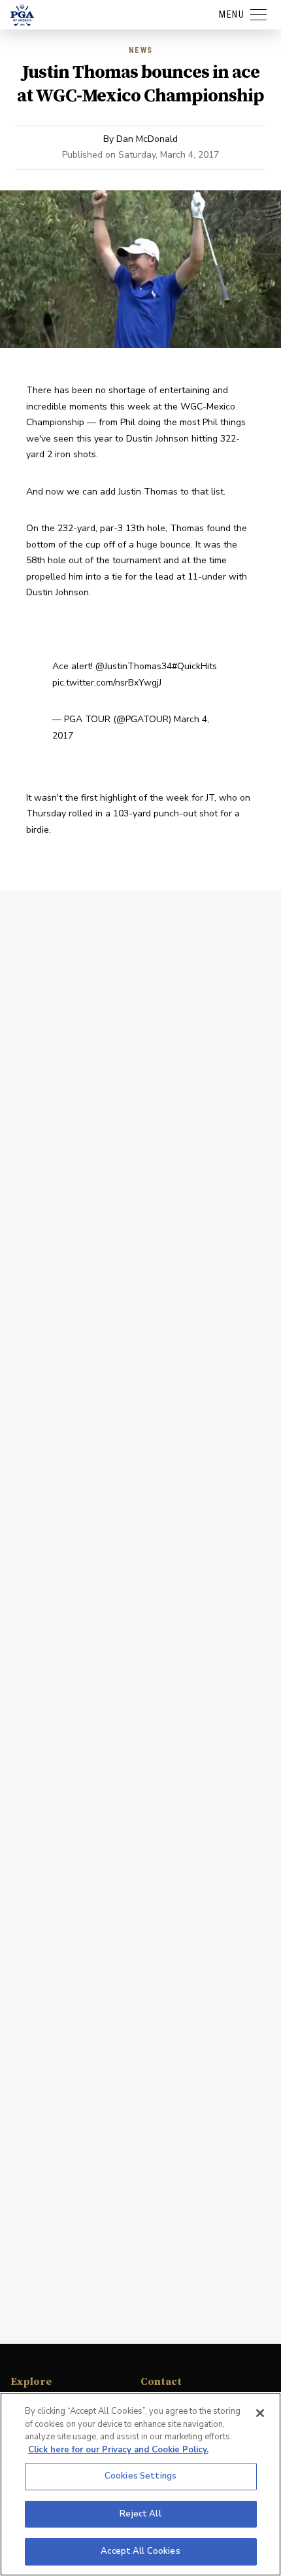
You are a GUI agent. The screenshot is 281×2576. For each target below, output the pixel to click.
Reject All (140, 2514)
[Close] (260, 2413)
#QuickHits (194, 666)
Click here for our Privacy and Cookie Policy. (118, 2450)
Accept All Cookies (140, 2551)
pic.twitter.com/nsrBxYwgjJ (107, 683)
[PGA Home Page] (22, 15)
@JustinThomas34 (134, 666)
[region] (140, 2484)
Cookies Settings (140, 2476)
